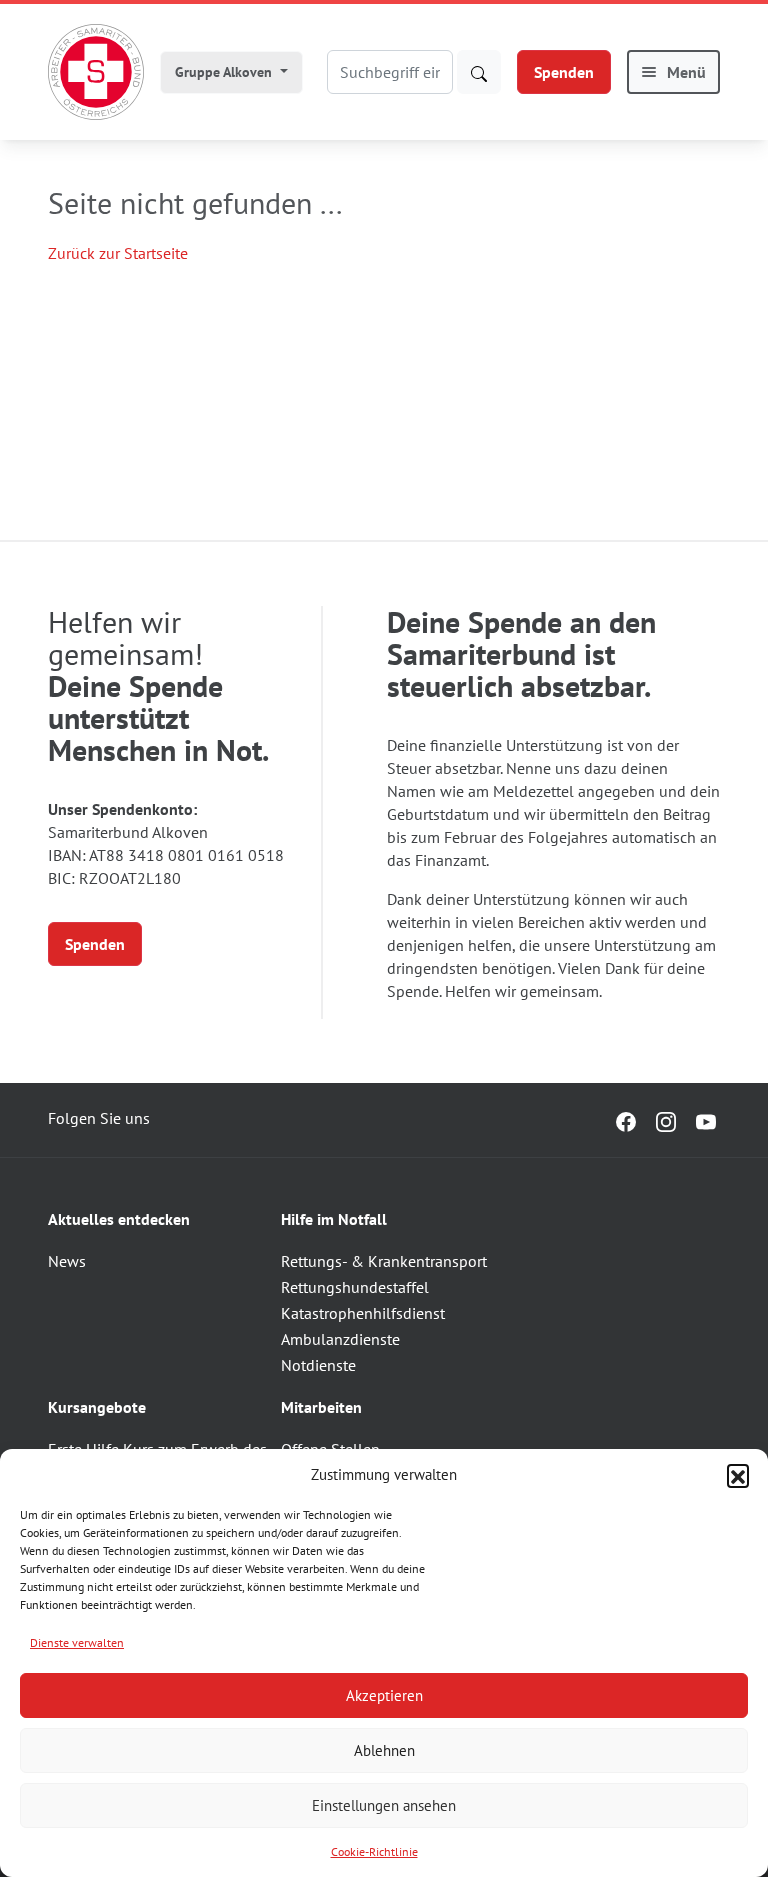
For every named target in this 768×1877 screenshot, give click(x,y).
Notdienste (318, 1365)
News (67, 1261)
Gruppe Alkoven (225, 72)
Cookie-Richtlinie (374, 1851)
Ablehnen (384, 1750)
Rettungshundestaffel (355, 1287)
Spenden (564, 72)
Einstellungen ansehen (384, 1805)
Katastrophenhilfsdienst (363, 1313)
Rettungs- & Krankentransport (384, 1261)
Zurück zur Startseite (118, 253)
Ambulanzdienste (340, 1339)
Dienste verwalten (77, 1642)
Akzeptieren (384, 1695)
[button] (738, 1475)
